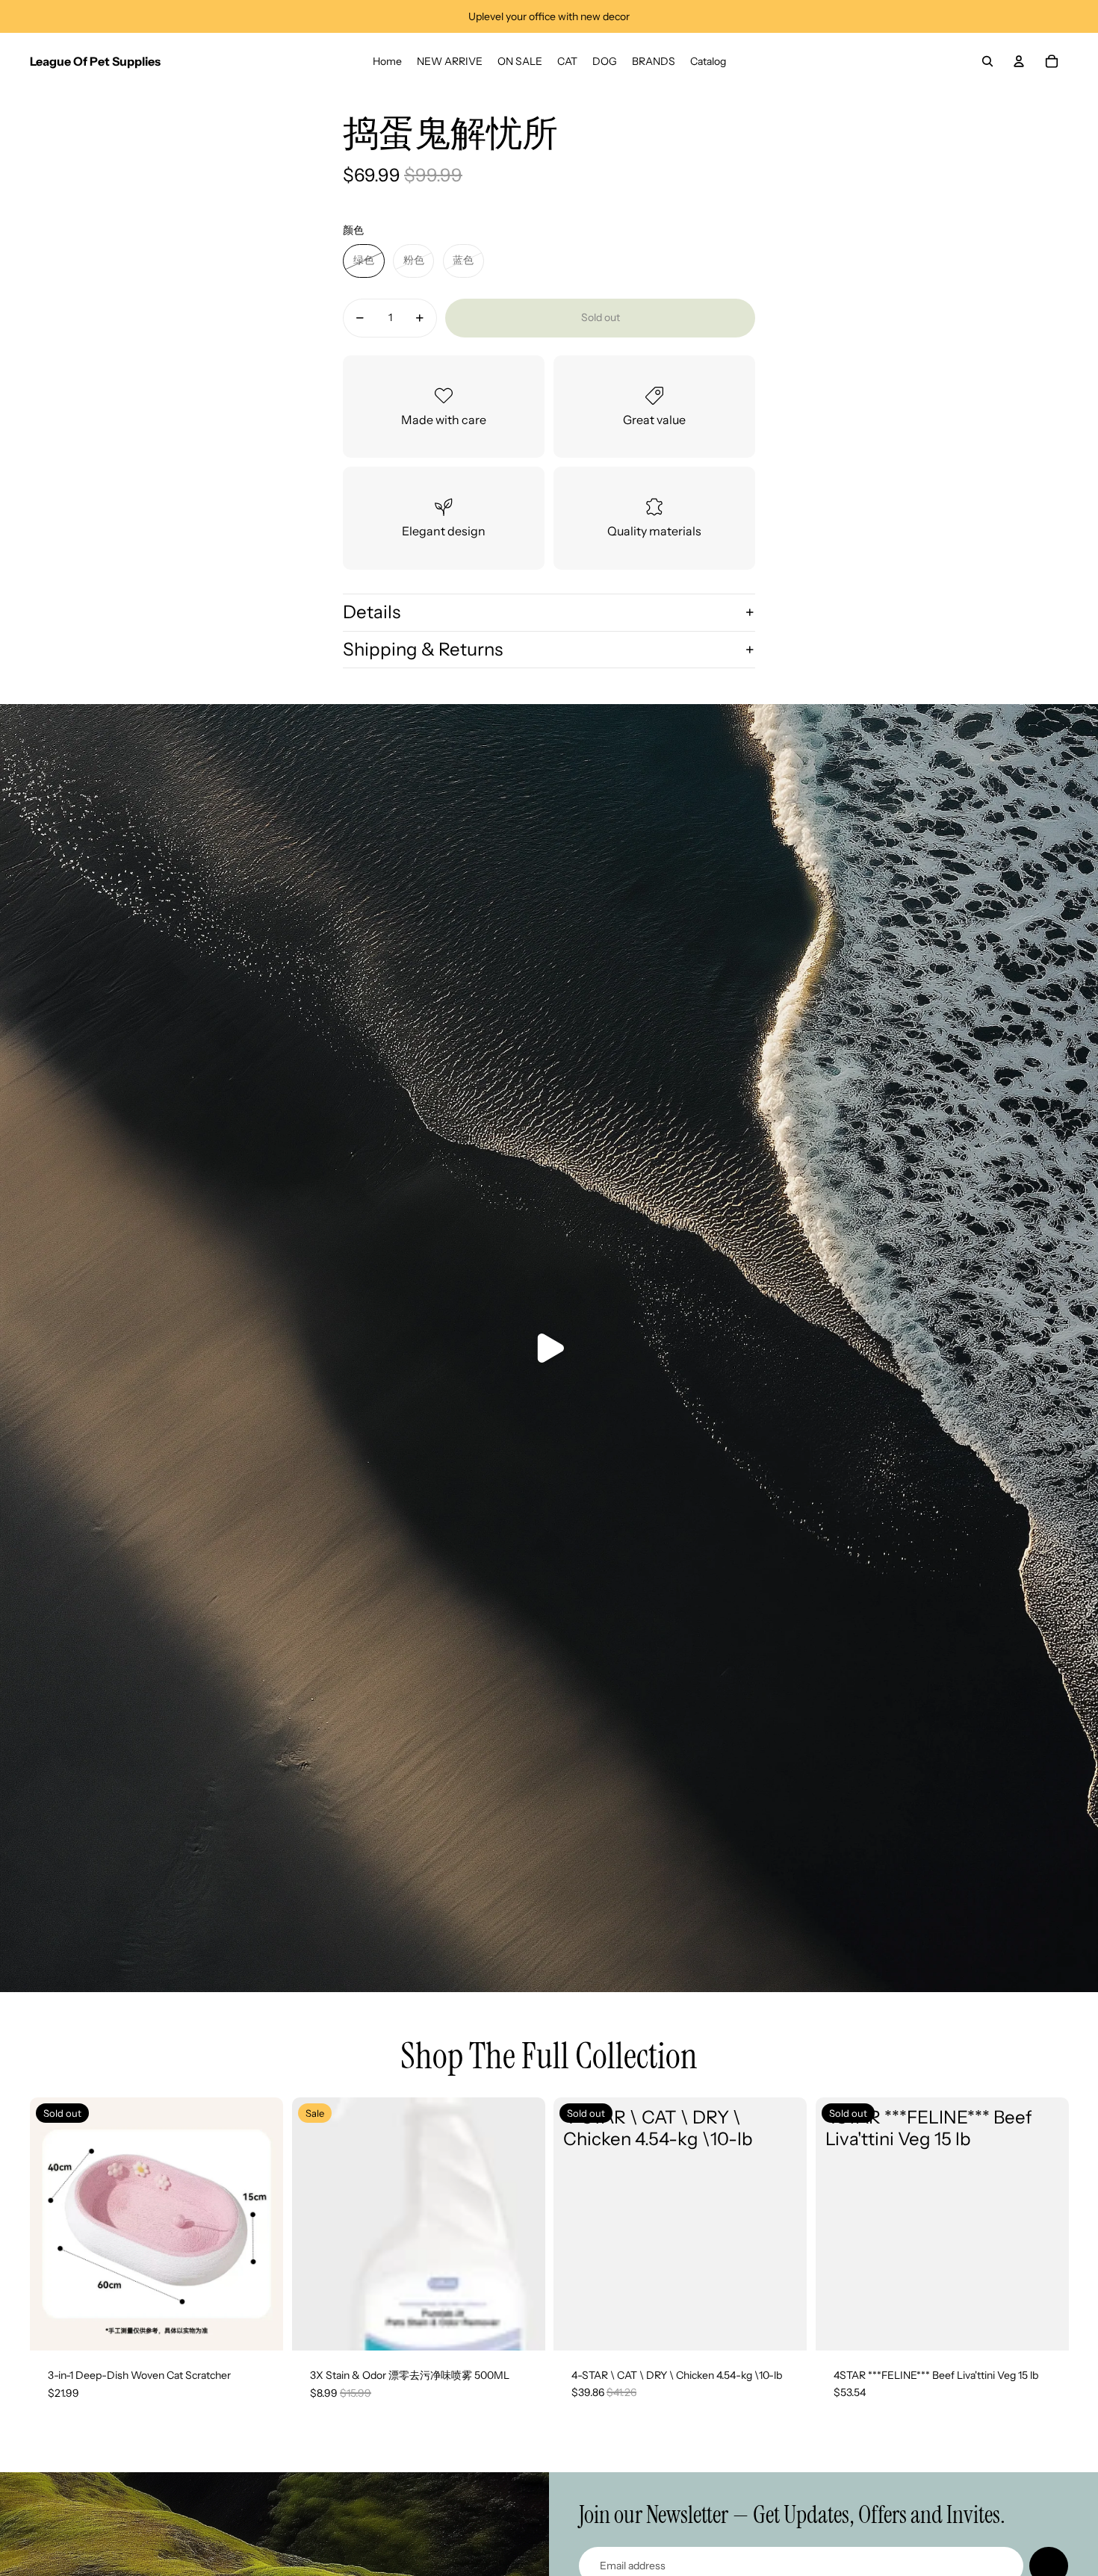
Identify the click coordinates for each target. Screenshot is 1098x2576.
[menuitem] (387, 61)
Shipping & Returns (423, 649)
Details (372, 612)
